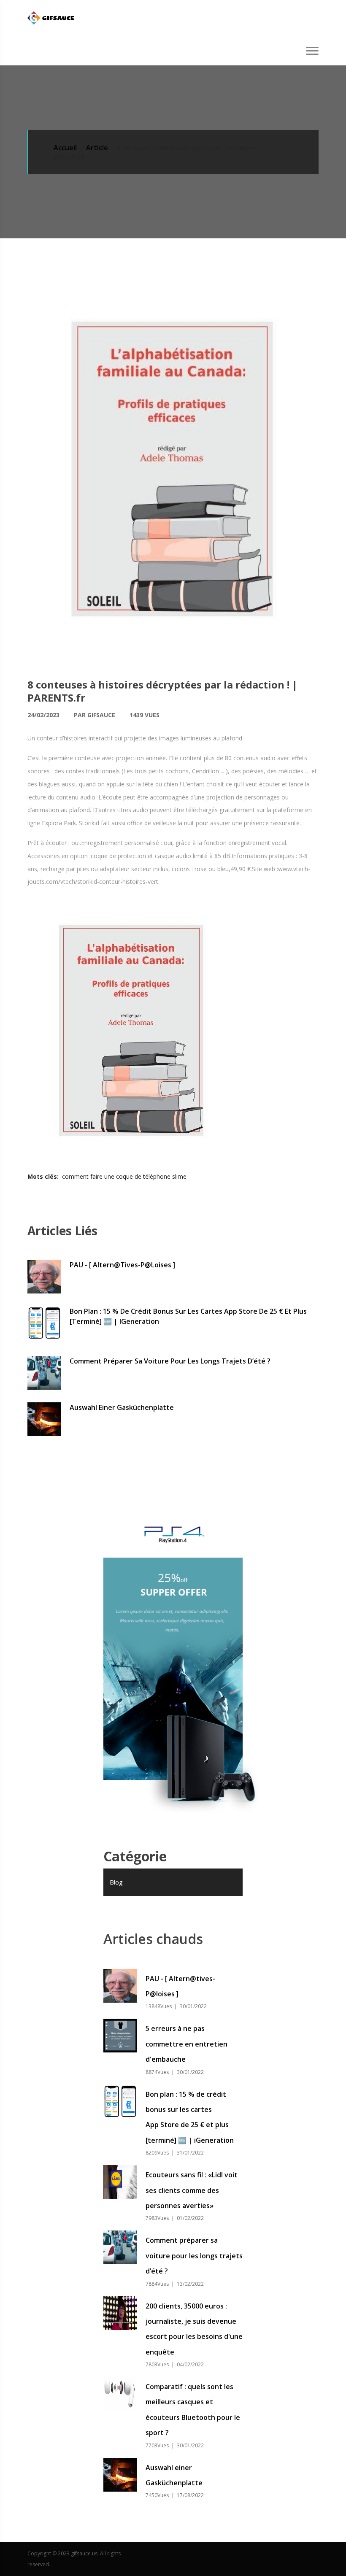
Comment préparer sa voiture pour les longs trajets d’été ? (170, 1361)
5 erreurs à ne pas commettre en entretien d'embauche (187, 2044)
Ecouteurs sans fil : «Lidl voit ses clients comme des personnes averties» (192, 2190)
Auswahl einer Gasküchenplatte (122, 1407)
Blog (116, 1882)
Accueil (65, 148)
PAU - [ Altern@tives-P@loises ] (122, 1265)
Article (97, 148)
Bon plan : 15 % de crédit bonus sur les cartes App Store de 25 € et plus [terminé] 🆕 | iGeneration (188, 1316)
